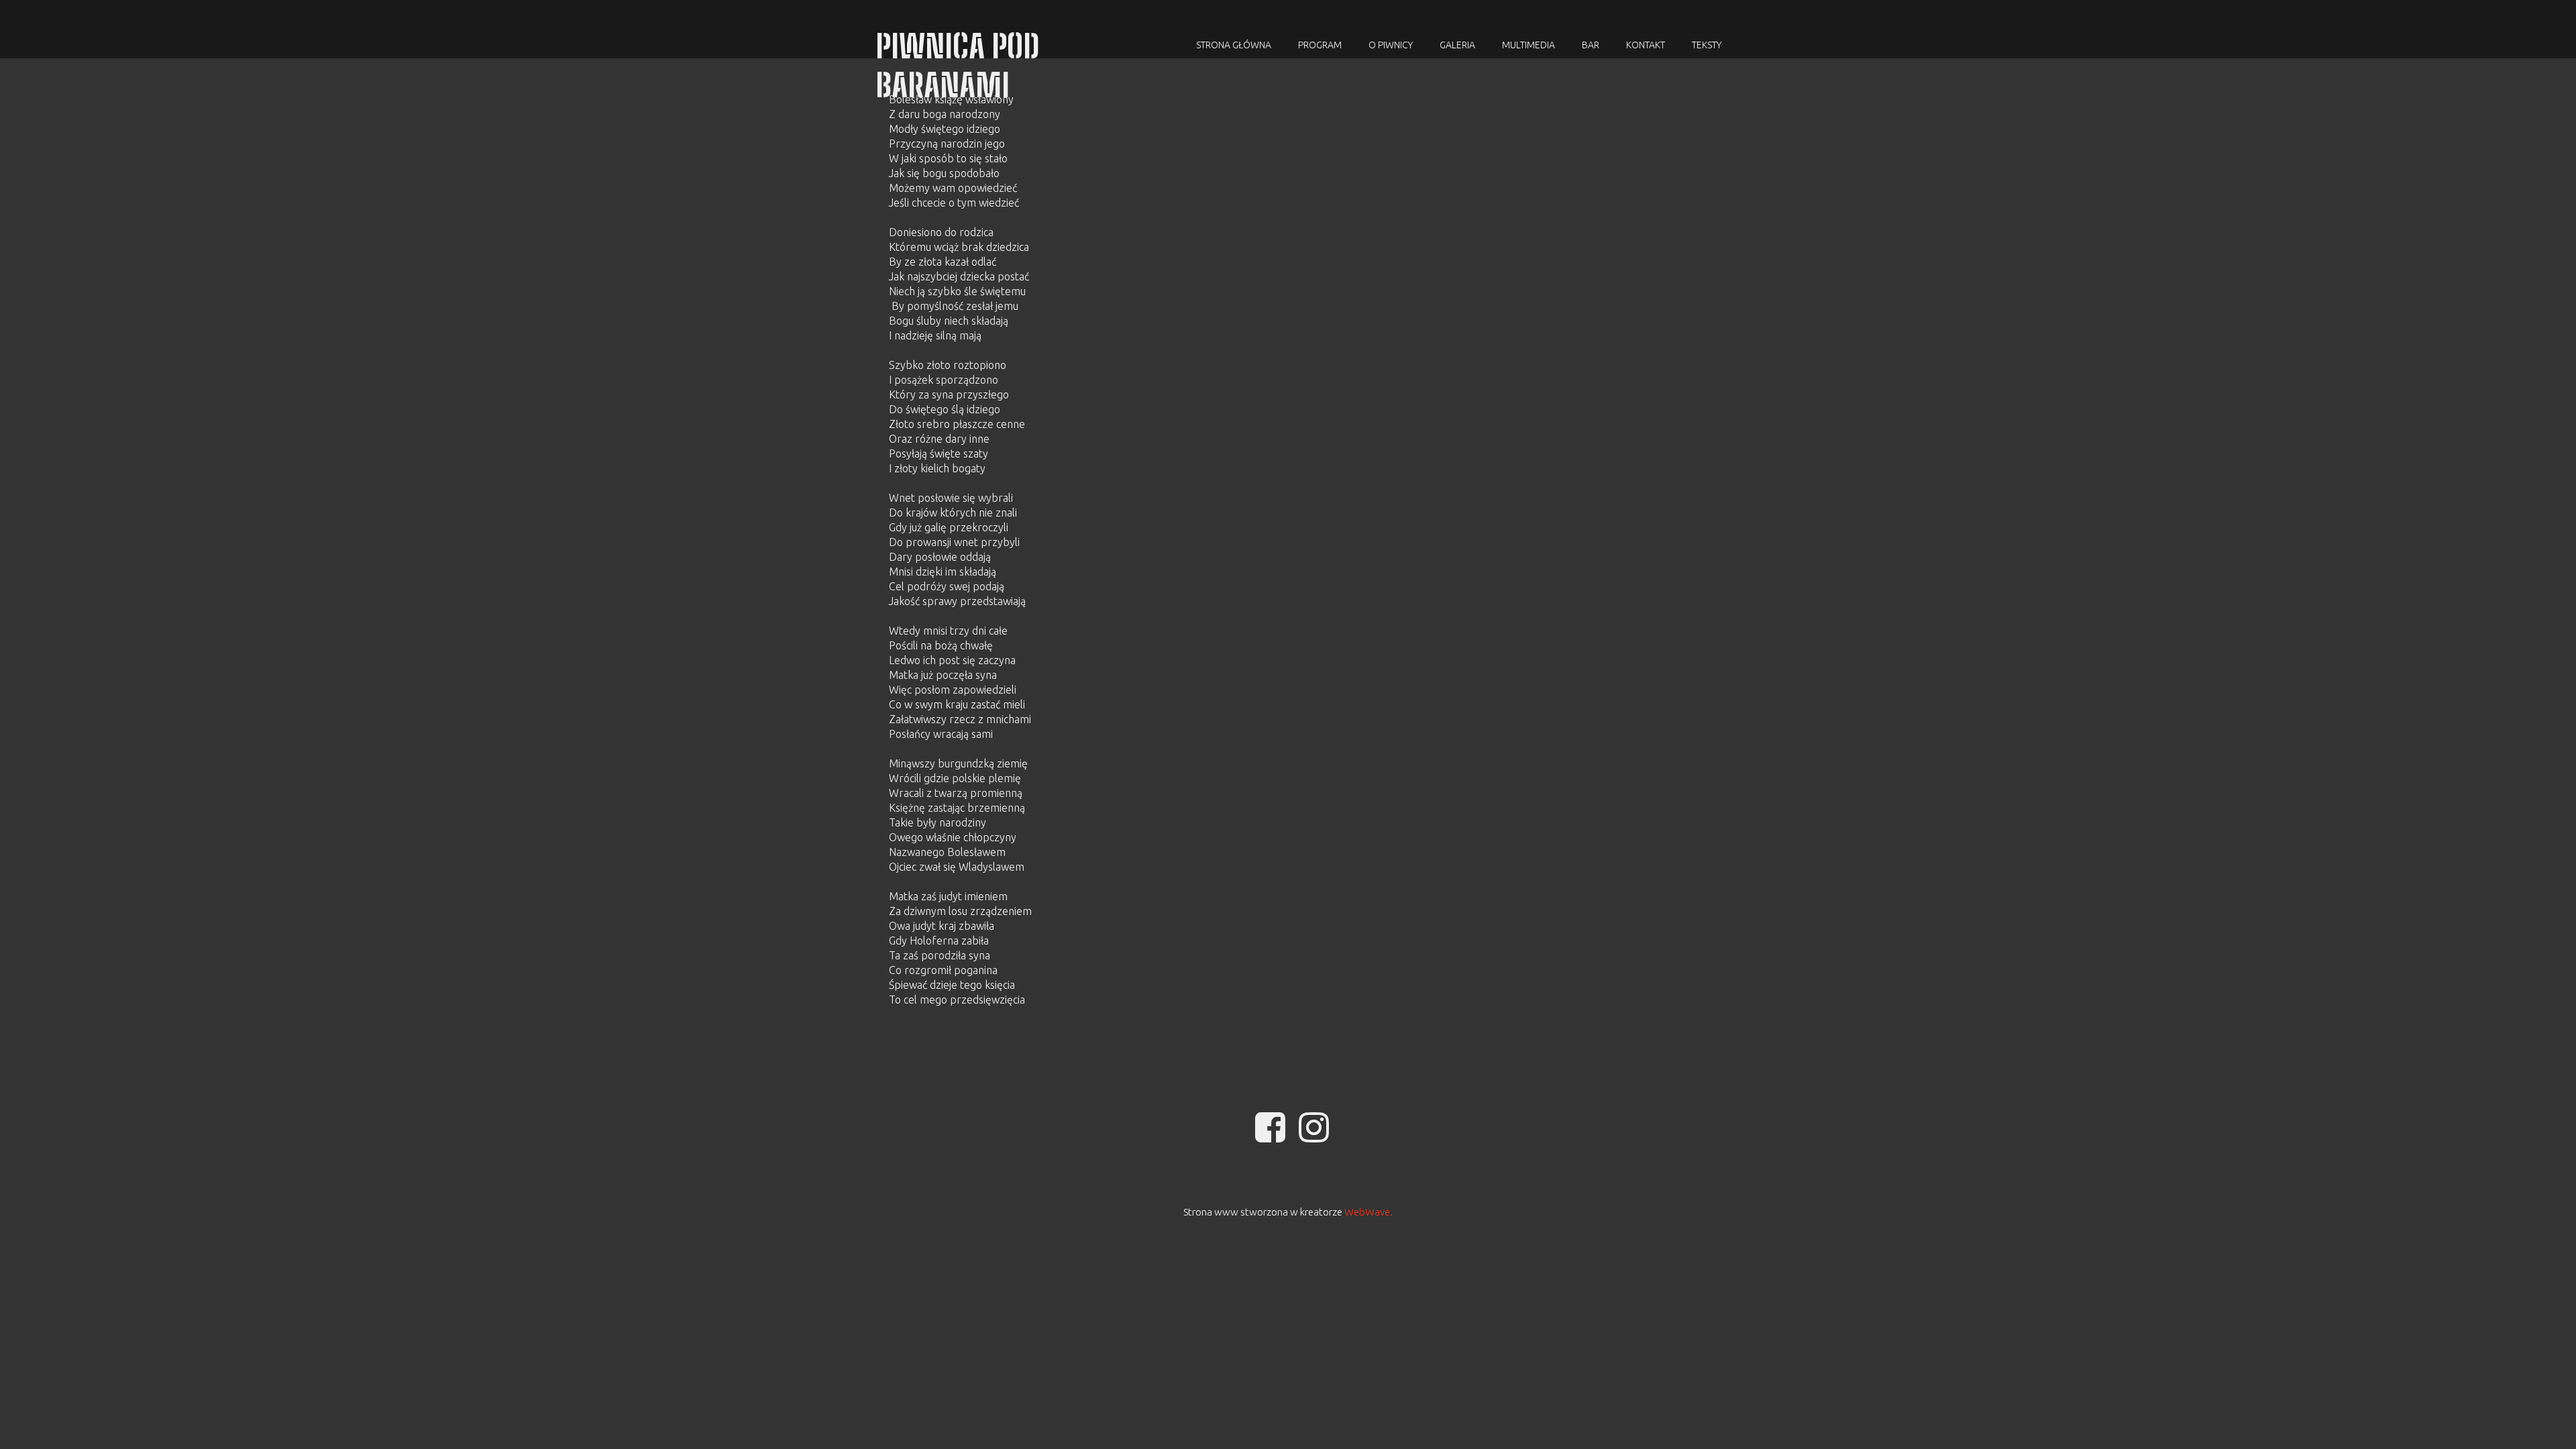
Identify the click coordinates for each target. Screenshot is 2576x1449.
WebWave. (1368, 1212)
